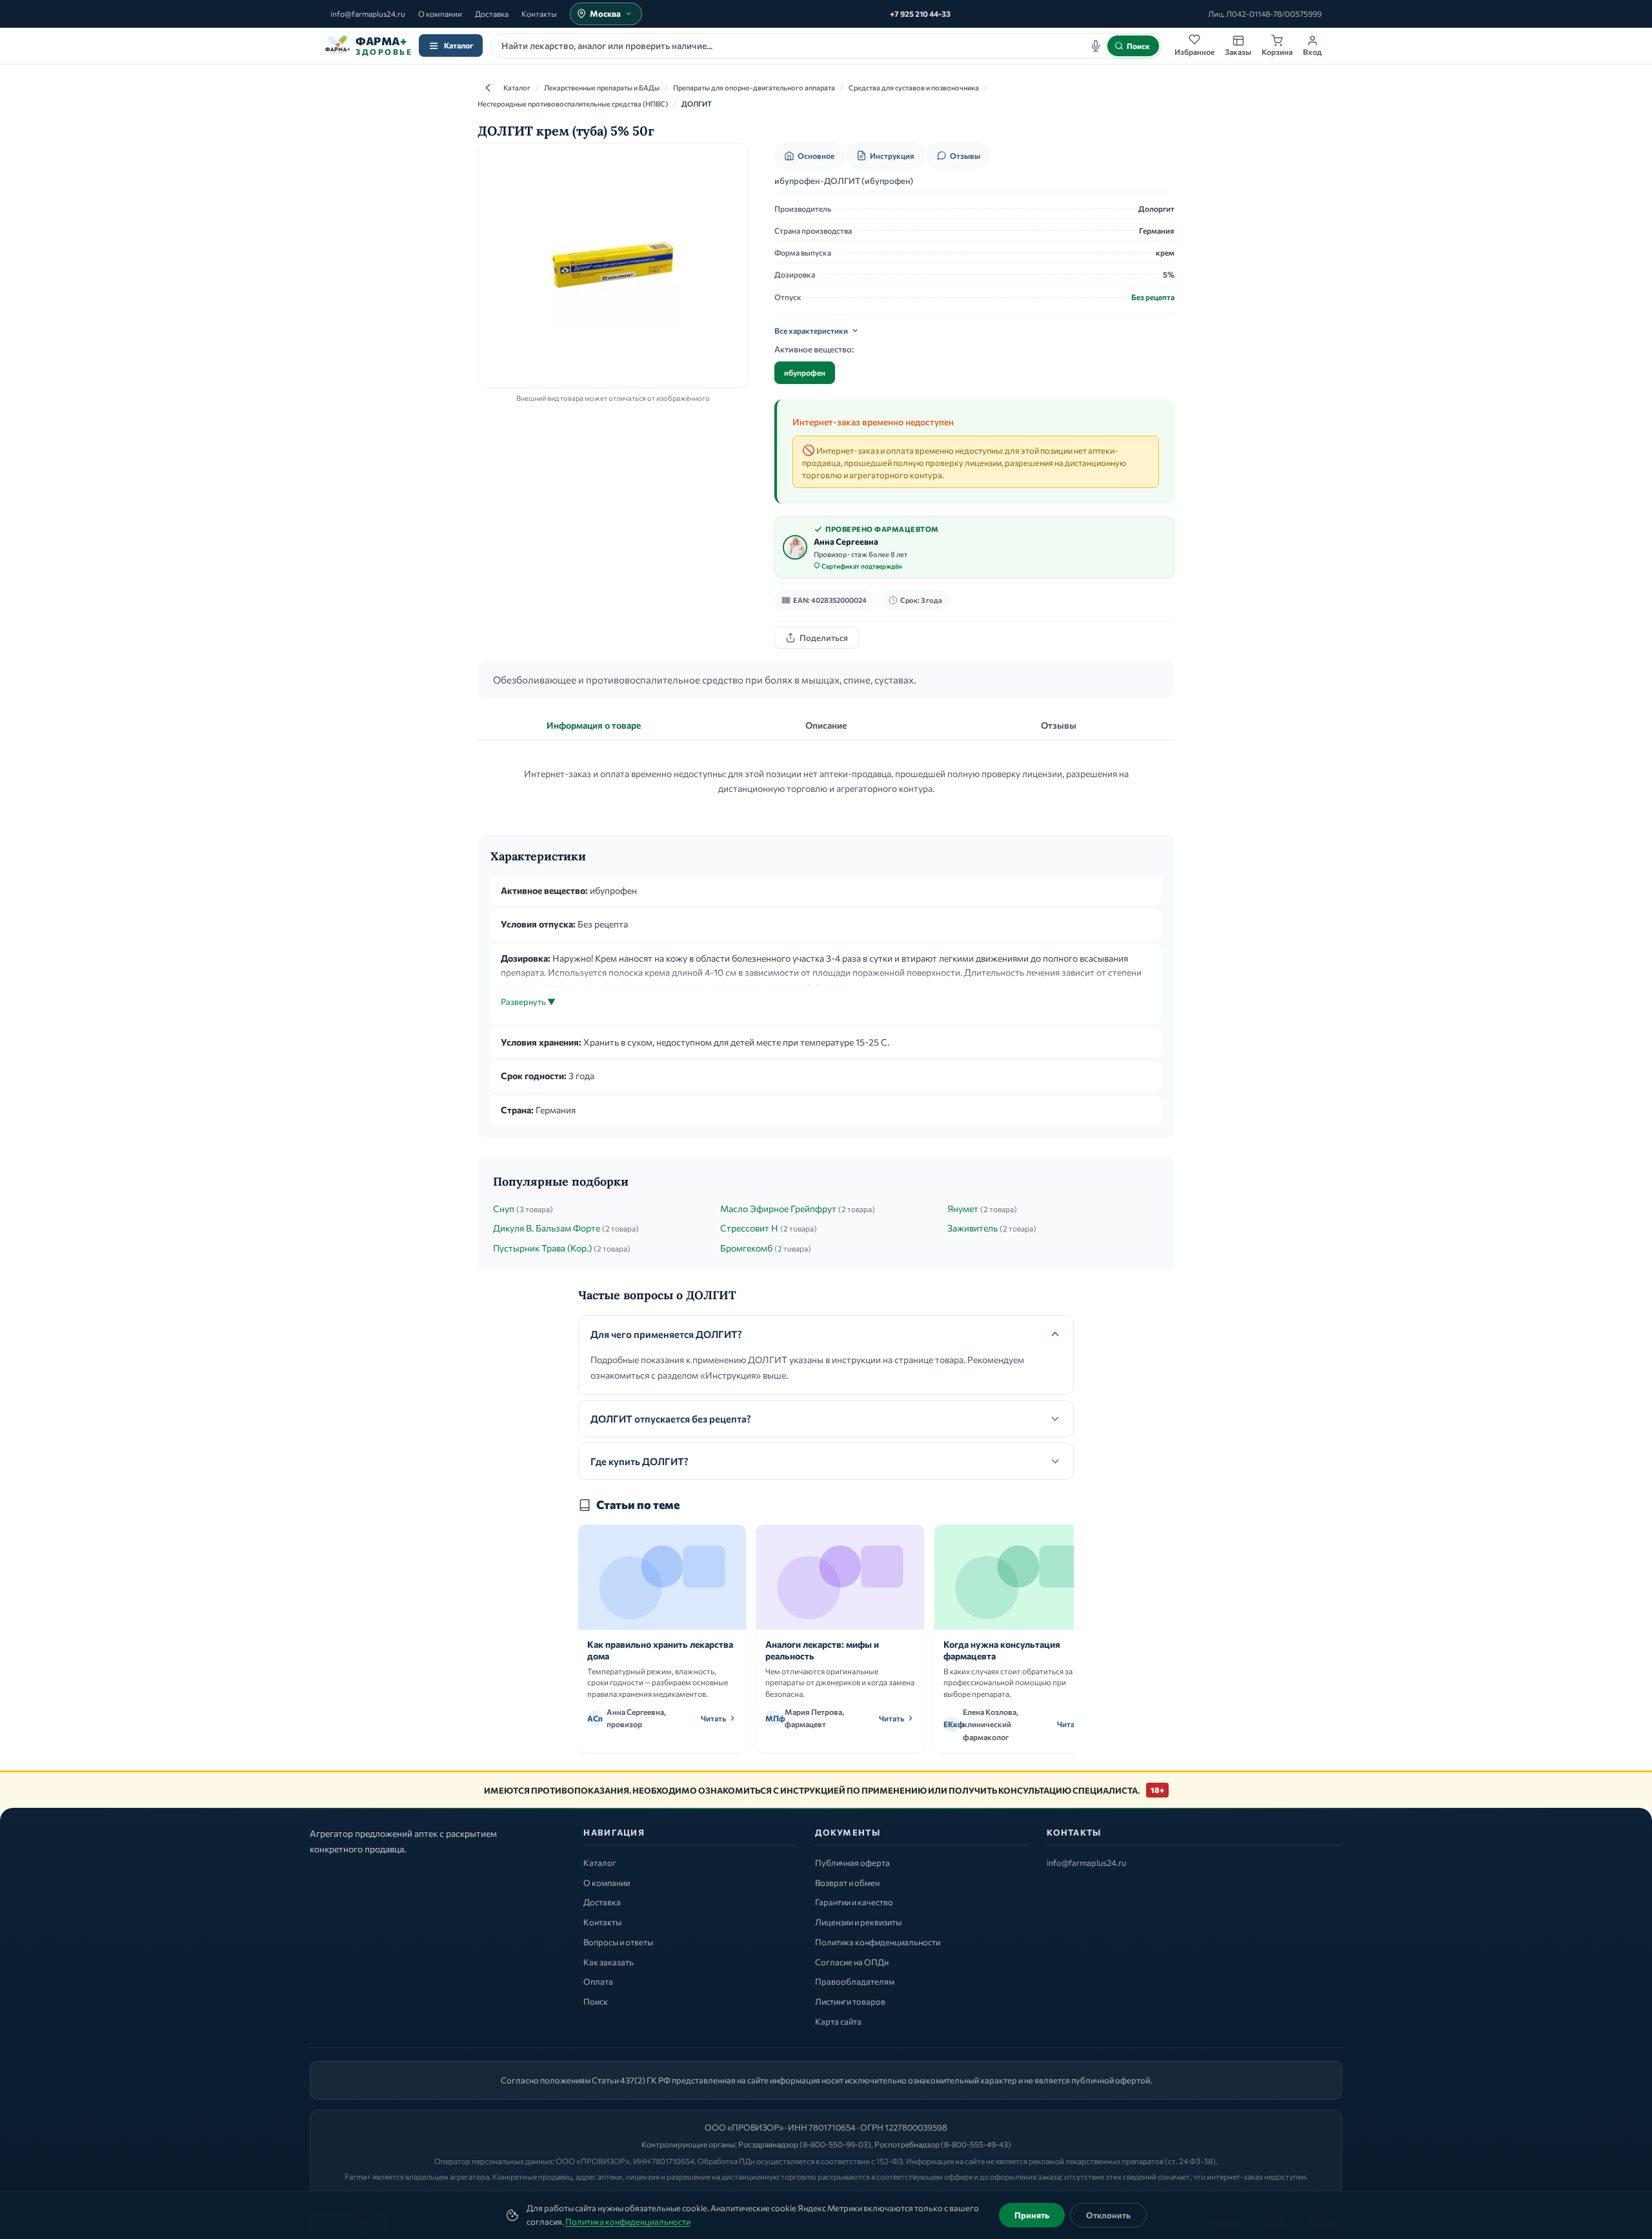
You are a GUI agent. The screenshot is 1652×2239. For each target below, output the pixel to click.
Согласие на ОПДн (852, 1962)
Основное (816, 156)
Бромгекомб (746, 1248)
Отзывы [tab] (1059, 725)
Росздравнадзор (768, 2144)
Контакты (539, 14)
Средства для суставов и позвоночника (914, 87)
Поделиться (824, 638)
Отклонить (1108, 2215)
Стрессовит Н (749, 1228)
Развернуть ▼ (528, 1002)
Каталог (458, 45)
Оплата (598, 1981)
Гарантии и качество (854, 1902)
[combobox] (826, 46)
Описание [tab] (826, 725)
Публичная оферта (852, 1863)
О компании (440, 14)
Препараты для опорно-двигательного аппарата (754, 87)
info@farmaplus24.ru (368, 14)
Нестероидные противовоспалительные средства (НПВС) (573, 104)
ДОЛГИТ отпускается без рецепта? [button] (671, 1419)
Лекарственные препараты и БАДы (602, 87)
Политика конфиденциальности (628, 2222)
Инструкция (892, 156)
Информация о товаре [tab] (594, 725)
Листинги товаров (850, 2001)
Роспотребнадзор (907, 2144)
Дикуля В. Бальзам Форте (547, 1228)
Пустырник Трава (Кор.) (542, 1248)
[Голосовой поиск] (1096, 46)
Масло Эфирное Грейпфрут (778, 1209)
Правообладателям (855, 1981)
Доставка (492, 14)
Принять (1032, 2215)
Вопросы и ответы (618, 1942)
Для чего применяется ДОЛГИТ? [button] (666, 1334)
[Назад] (488, 88)
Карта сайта (838, 2021)
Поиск (596, 2001)
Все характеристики (811, 330)
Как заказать (609, 1962)
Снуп (504, 1209)
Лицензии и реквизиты (858, 1922)
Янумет (963, 1209)
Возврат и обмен (847, 1883)
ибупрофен (805, 372)
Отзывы (965, 156)
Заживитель (972, 1228)
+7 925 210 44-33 (920, 14)
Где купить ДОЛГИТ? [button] (640, 1461)
